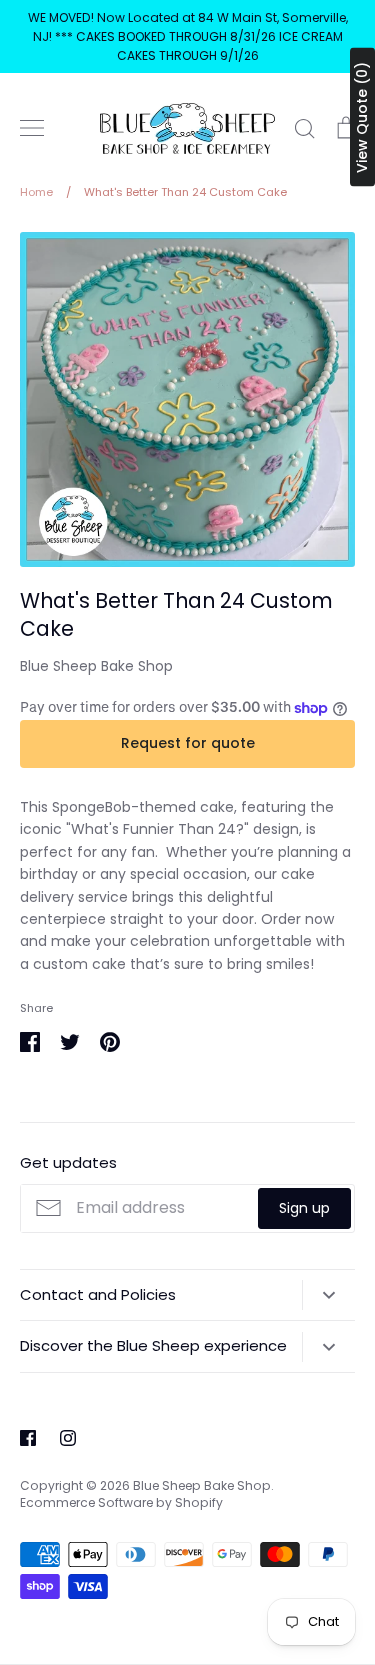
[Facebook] (28, 1438)
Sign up (304, 1208)
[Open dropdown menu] (328, 1295)
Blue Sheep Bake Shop (96, 666)
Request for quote (188, 743)
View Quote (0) (362, 117)
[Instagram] (68, 1438)
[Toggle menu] (32, 128)
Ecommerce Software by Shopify (121, 1502)
